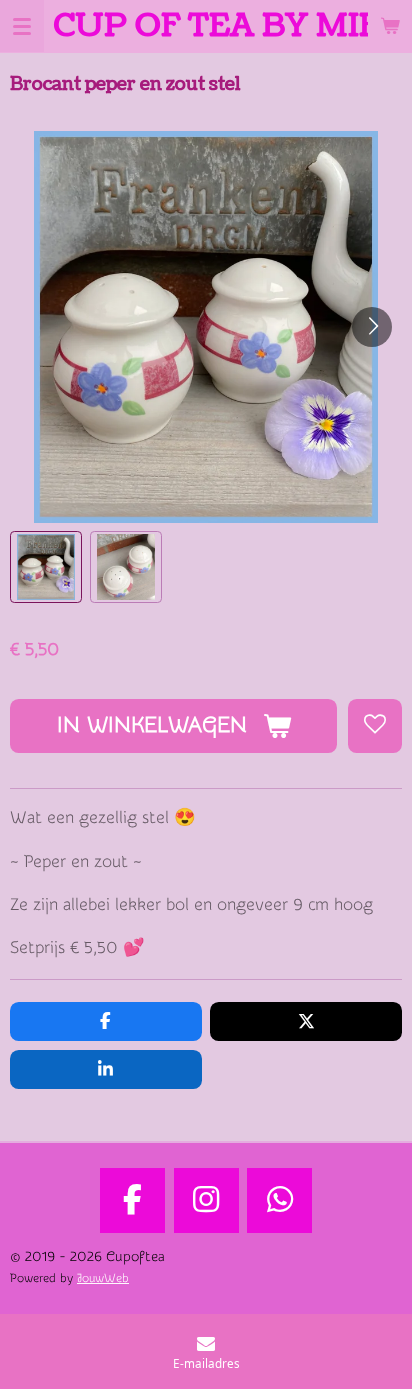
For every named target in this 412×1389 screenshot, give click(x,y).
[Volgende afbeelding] (372, 327)
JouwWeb (103, 1278)
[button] (46, 567)
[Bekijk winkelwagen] (390, 26)
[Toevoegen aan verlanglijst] (375, 726)
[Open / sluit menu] (22, 26)
